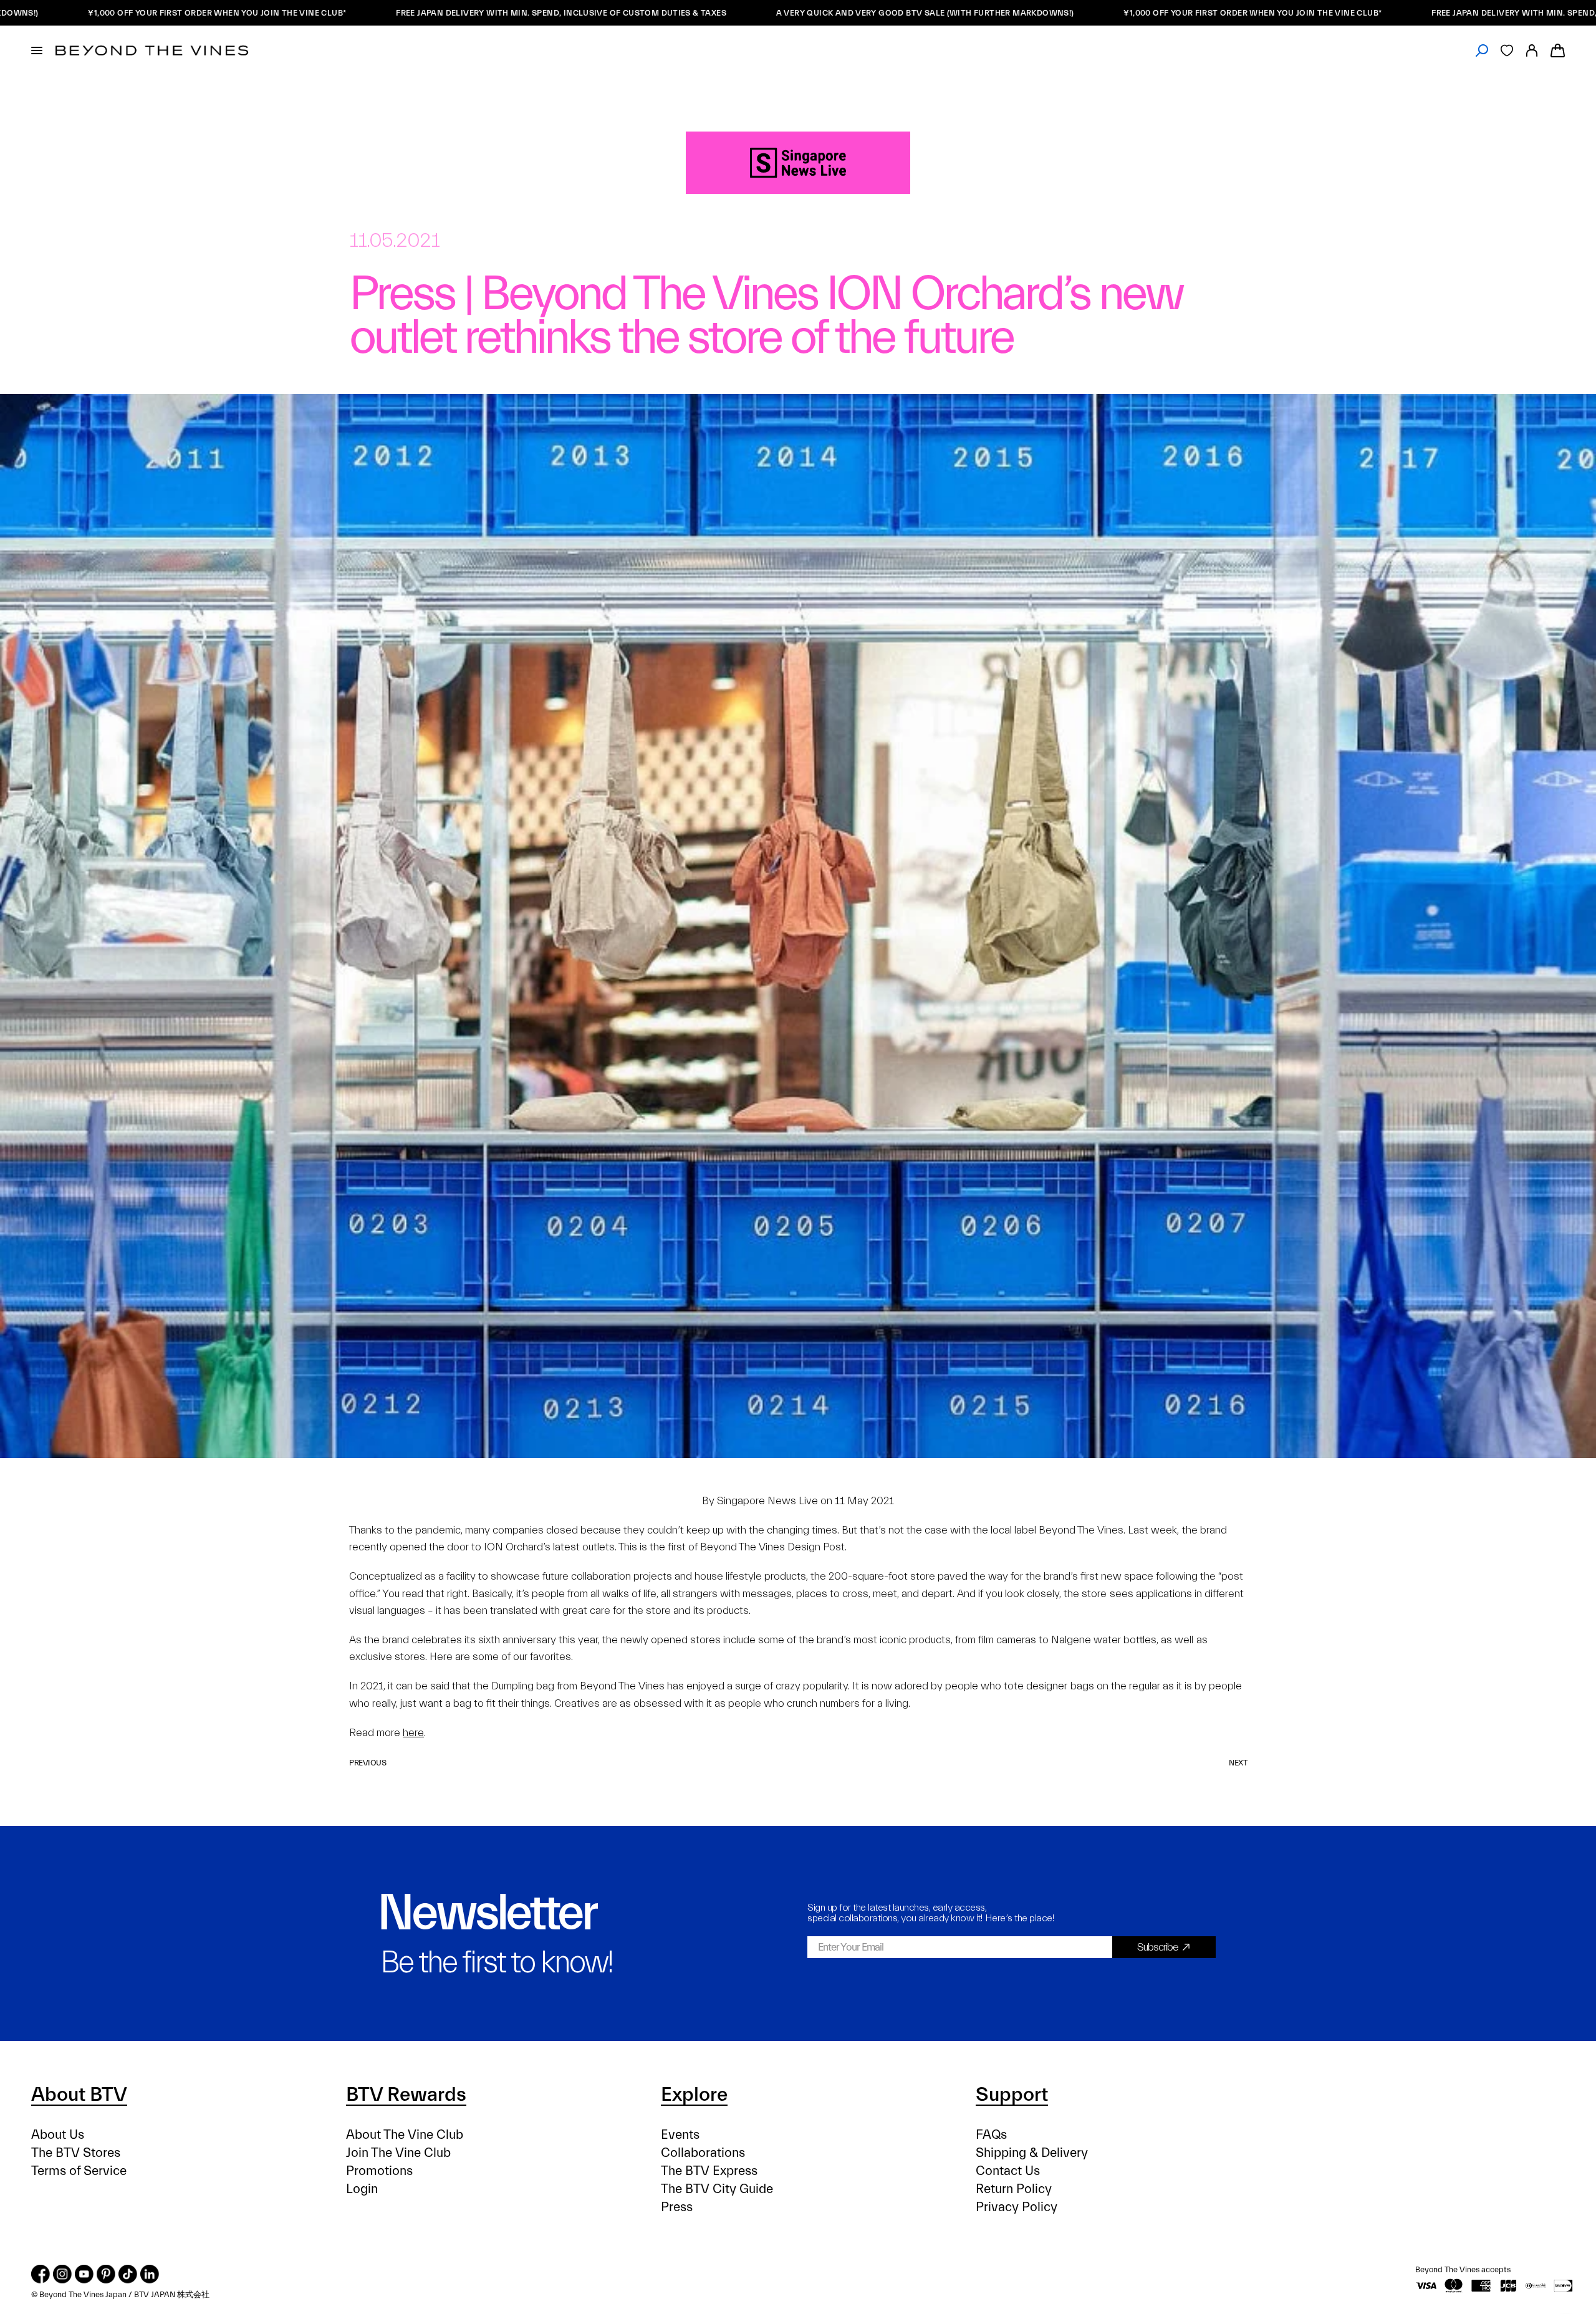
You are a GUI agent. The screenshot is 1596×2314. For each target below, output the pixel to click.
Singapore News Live (767, 1501)
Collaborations (703, 2153)
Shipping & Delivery (1032, 2153)
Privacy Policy (1017, 2207)
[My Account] (1532, 50)
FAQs (991, 2135)
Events (680, 2135)
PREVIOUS (368, 1763)
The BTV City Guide (717, 2189)
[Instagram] (62, 2274)
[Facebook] (41, 2274)
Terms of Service (79, 2171)
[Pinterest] (106, 2274)
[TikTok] (128, 2274)
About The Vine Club (405, 2135)
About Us (58, 2135)
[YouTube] (84, 2274)
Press (677, 2207)
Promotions (379, 2171)
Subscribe (1158, 1947)
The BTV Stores (76, 2153)
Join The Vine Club (398, 2153)
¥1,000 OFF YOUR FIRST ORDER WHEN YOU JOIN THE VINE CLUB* (1128, 13)
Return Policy (1014, 2189)
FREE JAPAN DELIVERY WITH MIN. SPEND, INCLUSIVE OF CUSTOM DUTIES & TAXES (436, 13)
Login (362, 2189)
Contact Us (1008, 2171)
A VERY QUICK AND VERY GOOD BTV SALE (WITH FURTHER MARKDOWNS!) (800, 13)
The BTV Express (709, 2171)
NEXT (1238, 1763)
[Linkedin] (150, 2274)
